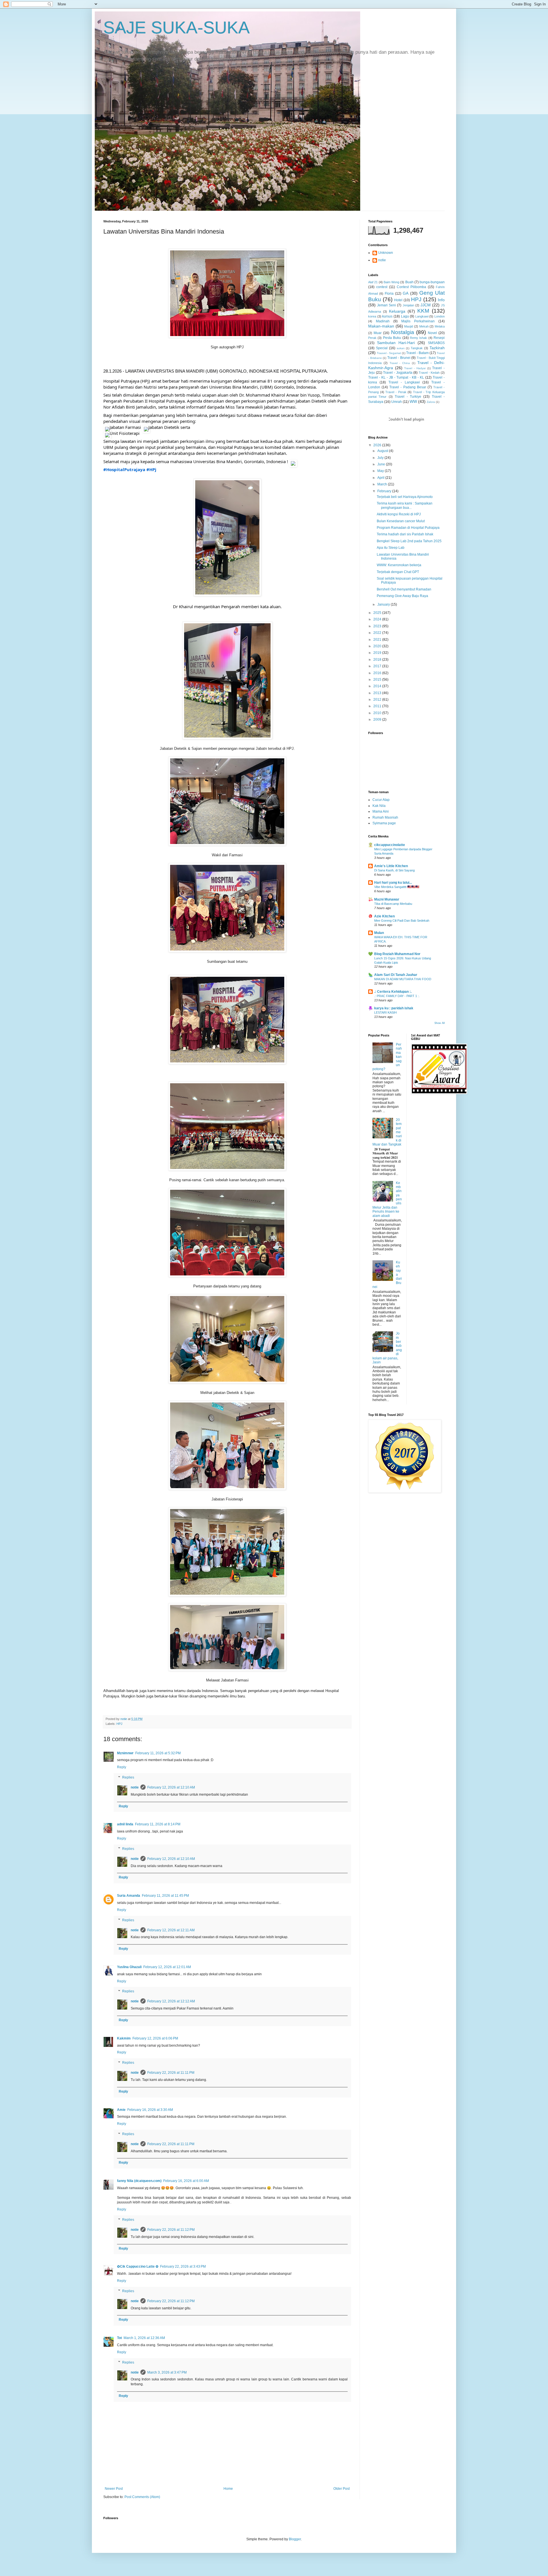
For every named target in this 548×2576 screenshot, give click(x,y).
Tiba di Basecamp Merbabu (393, 904)
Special (382, 348)
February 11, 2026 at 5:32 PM (158, 1753)
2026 (378, 445)
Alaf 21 (373, 282)
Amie (121, 2110)
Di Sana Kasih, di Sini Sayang (394, 870)
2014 (378, 686)
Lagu (405, 316)
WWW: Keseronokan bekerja (399, 565)
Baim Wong (391, 282)
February (385, 491)
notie (135, 1787)
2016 (378, 673)
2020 (378, 646)
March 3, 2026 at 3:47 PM (167, 2372)
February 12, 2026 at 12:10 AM (171, 1787)
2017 (378, 666)
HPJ (119, 1724)
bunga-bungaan (432, 282)
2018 (378, 660)
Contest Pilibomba (411, 287)
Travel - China (400, 363)
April (381, 478)
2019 (378, 653)
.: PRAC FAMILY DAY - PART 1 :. (397, 996)
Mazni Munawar (387, 899)
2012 (378, 700)
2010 (378, 713)
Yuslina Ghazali (129, 1967)
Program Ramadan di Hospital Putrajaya (408, 528)
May (381, 471)
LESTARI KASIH (385, 1012)
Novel (432, 333)
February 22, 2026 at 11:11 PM (171, 2073)
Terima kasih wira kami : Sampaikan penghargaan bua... (405, 505)
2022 (378, 633)
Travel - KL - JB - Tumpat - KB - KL (396, 377)
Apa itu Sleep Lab (391, 548)
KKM (423, 311)
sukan (401, 348)
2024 (378, 619)
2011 (378, 706)
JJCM (426, 305)
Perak (372, 338)
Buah (409, 282)
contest (382, 287)
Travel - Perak (396, 392)
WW (413, 401)
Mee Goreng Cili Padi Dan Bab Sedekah (402, 921)
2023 (378, 626)
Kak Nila (379, 806)
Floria (389, 294)
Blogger (295, 2539)
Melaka (440, 326)
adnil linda (125, 1824)
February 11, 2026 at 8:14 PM (158, 1824)
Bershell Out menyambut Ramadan (404, 589)
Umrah (397, 402)
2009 (378, 720)
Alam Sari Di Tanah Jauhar (396, 975)
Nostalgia (403, 332)
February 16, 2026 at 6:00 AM (186, 2181)
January (384, 604)
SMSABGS (436, 343)
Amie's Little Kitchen (391, 866)
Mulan (379, 933)
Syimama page (384, 823)
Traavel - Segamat (389, 353)
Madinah (383, 321)
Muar (378, 333)
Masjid (409, 326)
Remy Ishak (418, 338)
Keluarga (397, 311)
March (383, 484)
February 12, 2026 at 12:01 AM (167, 1967)
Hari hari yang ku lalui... (393, 883)
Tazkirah (437, 348)
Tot (119, 2338)
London (440, 316)
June (382, 464)
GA (406, 293)
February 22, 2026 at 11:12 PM (171, 2230)
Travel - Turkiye (408, 397)
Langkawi (422, 316)
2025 (378, 613)
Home (228, 2489)
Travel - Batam (417, 353)
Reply (122, 1767)
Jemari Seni (386, 305)
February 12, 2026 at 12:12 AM (171, 2001)
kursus (387, 316)
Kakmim (124, 2038)
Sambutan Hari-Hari (396, 343)
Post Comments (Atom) (142, 2497)
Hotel (398, 300)
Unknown (386, 253)
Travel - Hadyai (415, 368)
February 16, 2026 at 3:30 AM (150, 2110)
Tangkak (417, 348)
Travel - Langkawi (404, 382)
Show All (440, 1023)
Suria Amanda (129, 1896)
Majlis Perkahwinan (418, 321)
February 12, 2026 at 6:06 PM (155, 2038)
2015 (378, 680)
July (381, 458)
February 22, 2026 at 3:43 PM (183, 2266)
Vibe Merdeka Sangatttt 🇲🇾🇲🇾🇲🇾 (397, 887)
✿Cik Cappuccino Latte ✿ (138, 2266)
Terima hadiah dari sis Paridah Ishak (405, 534)
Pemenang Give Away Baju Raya (402, 596)
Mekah (424, 326)
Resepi (439, 338)
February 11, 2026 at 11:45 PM (165, 1896)
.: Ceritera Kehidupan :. (393, 992)
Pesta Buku (392, 338)
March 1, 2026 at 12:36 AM (144, 2338)
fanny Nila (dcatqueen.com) (139, 2181)
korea (372, 316)
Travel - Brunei (399, 358)
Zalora (431, 402)
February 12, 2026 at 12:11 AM (171, 1930)
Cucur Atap (381, 800)
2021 (378, 640)
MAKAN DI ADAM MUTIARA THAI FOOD (403, 979)
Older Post (342, 2489)
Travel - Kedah (429, 373)
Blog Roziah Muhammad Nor (397, 954)
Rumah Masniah (385, 817)
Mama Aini (381, 811)
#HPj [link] (151, 469)
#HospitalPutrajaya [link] (124, 469)
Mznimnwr (125, 1753)
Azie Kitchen (384, 916)
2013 (378, 693)
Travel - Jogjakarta (398, 373)
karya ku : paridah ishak (394, 1008)
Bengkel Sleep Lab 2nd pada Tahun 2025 (409, 541)
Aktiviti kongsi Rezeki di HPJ (399, 514)
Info (441, 300)
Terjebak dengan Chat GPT (398, 572)
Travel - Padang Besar (408, 387)
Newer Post (114, 2489)
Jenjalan (408, 305)
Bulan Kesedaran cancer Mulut (401, 521)
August (383, 451)
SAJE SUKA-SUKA (177, 28)
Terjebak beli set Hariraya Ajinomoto (405, 497)
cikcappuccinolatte (390, 845)
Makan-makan (381, 326)
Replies (128, 1777)
